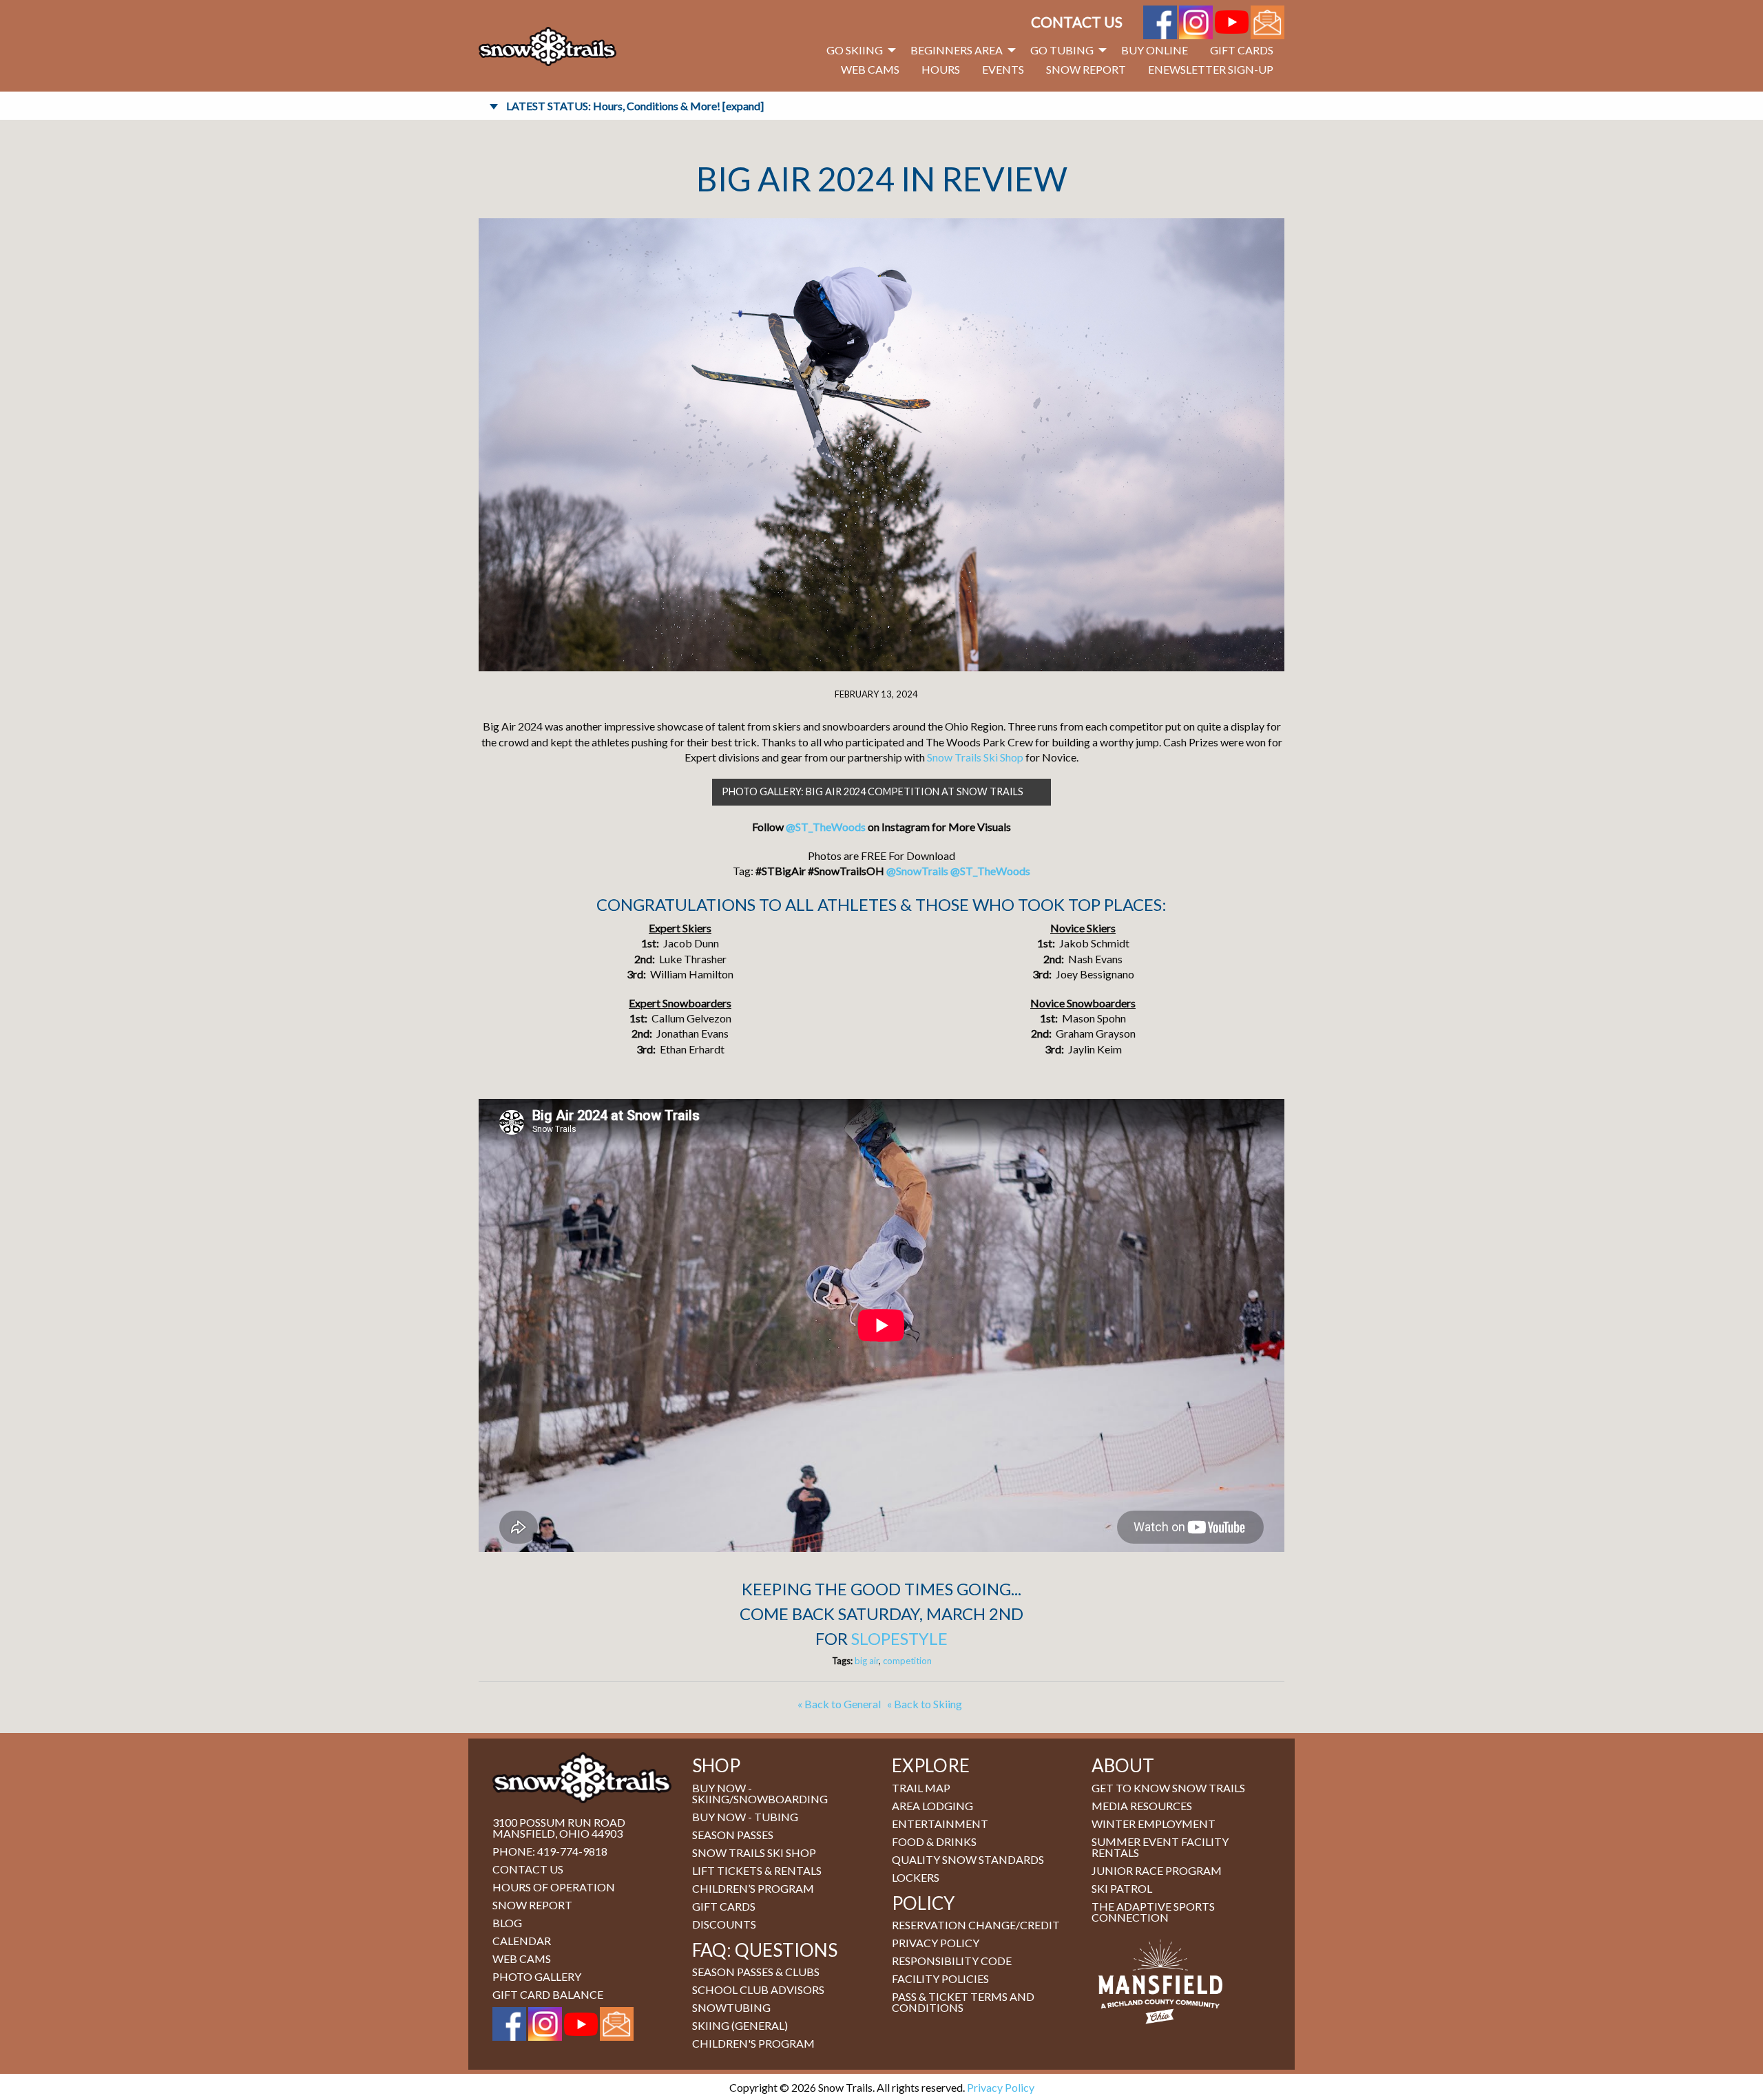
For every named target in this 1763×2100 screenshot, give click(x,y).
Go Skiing (855, 50)
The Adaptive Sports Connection (1153, 1912)
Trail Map (921, 1788)
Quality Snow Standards (968, 1859)
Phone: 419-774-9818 (550, 1851)
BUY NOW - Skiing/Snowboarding (760, 1793)
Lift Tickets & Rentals (757, 1870)
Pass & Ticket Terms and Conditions (963, 2002)
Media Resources (1142, 1806)
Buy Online (1155, 50)
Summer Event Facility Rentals (1160, 1847)
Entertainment (940, 1824)
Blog (507, 1923)
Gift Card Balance (548, 1994)
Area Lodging (932, 1806)
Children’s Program (753, 1888)
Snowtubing (731, 2007)
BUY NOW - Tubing (745, 1817)
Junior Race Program (1157, 1870)
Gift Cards (1242, 50)
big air (867, 1661)
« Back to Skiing (925, 1704)
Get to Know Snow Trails (1168, 1788)
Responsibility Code (952, 1961)
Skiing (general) (740, 2025)
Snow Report (1086, 69)
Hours (941, 69)
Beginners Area (957, 50)
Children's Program (753, 2043)
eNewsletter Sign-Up (1211, 69)
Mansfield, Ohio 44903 (557, 1833)
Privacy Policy (936, 1943)
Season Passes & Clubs (756, 1972)
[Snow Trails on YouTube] (1232, 20)
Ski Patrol (1122, 1888)
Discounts (724, 1924)
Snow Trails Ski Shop (975, 757)
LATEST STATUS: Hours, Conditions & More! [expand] (635, 106)
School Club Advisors (758, 1989)
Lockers (916, 1877)
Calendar (522, 1941)
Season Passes (733, 1835)
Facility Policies (940, 1978)
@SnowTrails (917, 871)
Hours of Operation (554, 1887)
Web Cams (870, 69)
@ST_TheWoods (826, 827)
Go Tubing (1062, 50)
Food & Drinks (934, 1841)
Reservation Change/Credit (976, 1925)
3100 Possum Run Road (559, 1822)
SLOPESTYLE (899, 1638)
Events (1003, 69)
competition (907, 1661)
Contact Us (1077, 22)
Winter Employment (1154, 1824)
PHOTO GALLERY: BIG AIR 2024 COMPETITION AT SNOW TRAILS (873, 791)
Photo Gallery (537, 1976)
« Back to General (839, 1704)
